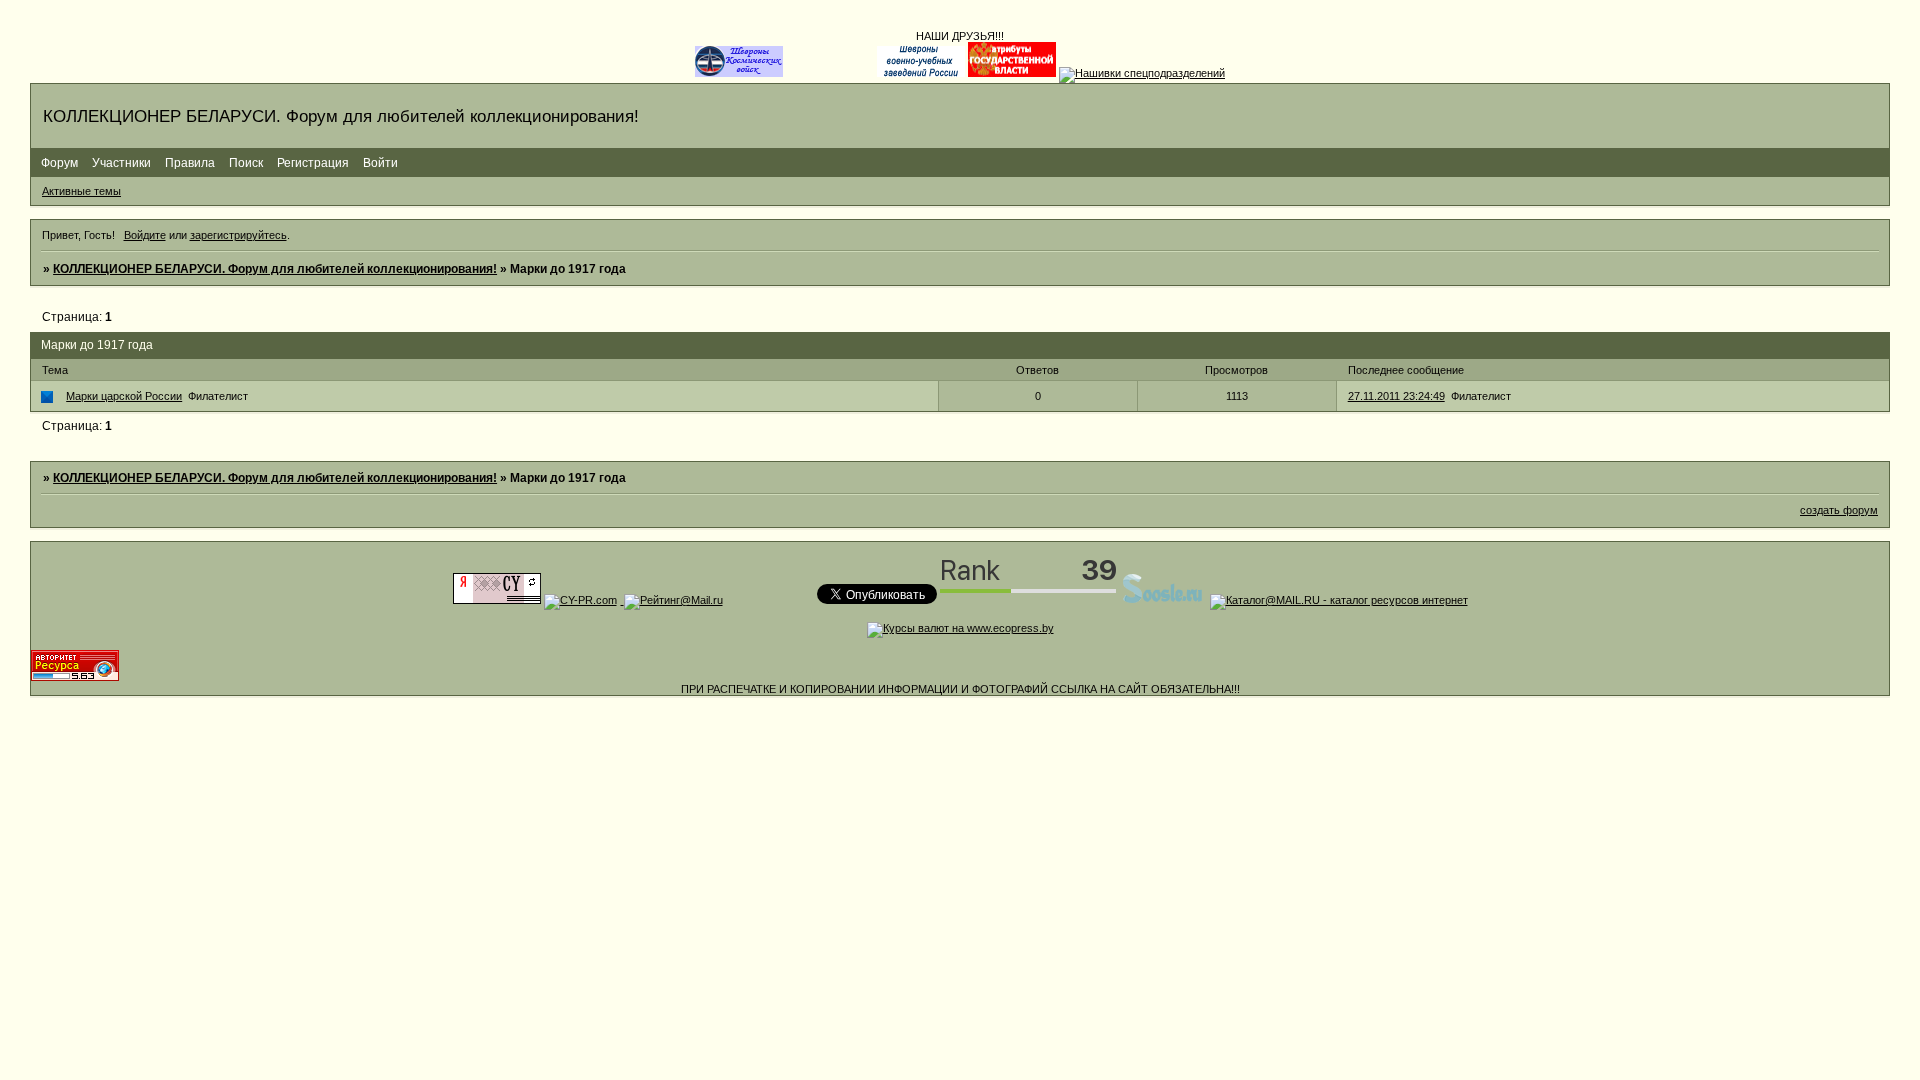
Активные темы (81, 191)
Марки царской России (124, 396)
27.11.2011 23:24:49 (1396, 396)
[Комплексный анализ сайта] (75, 677)
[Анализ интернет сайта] (580, 600)
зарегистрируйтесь (238, 235)
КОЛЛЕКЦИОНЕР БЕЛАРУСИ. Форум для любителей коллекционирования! (275, 269)
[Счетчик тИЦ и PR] (497, 600)
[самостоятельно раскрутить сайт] (1163, 600)
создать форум (1839, 510)
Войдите (145, 235)
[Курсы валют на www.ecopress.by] (960, 628)
